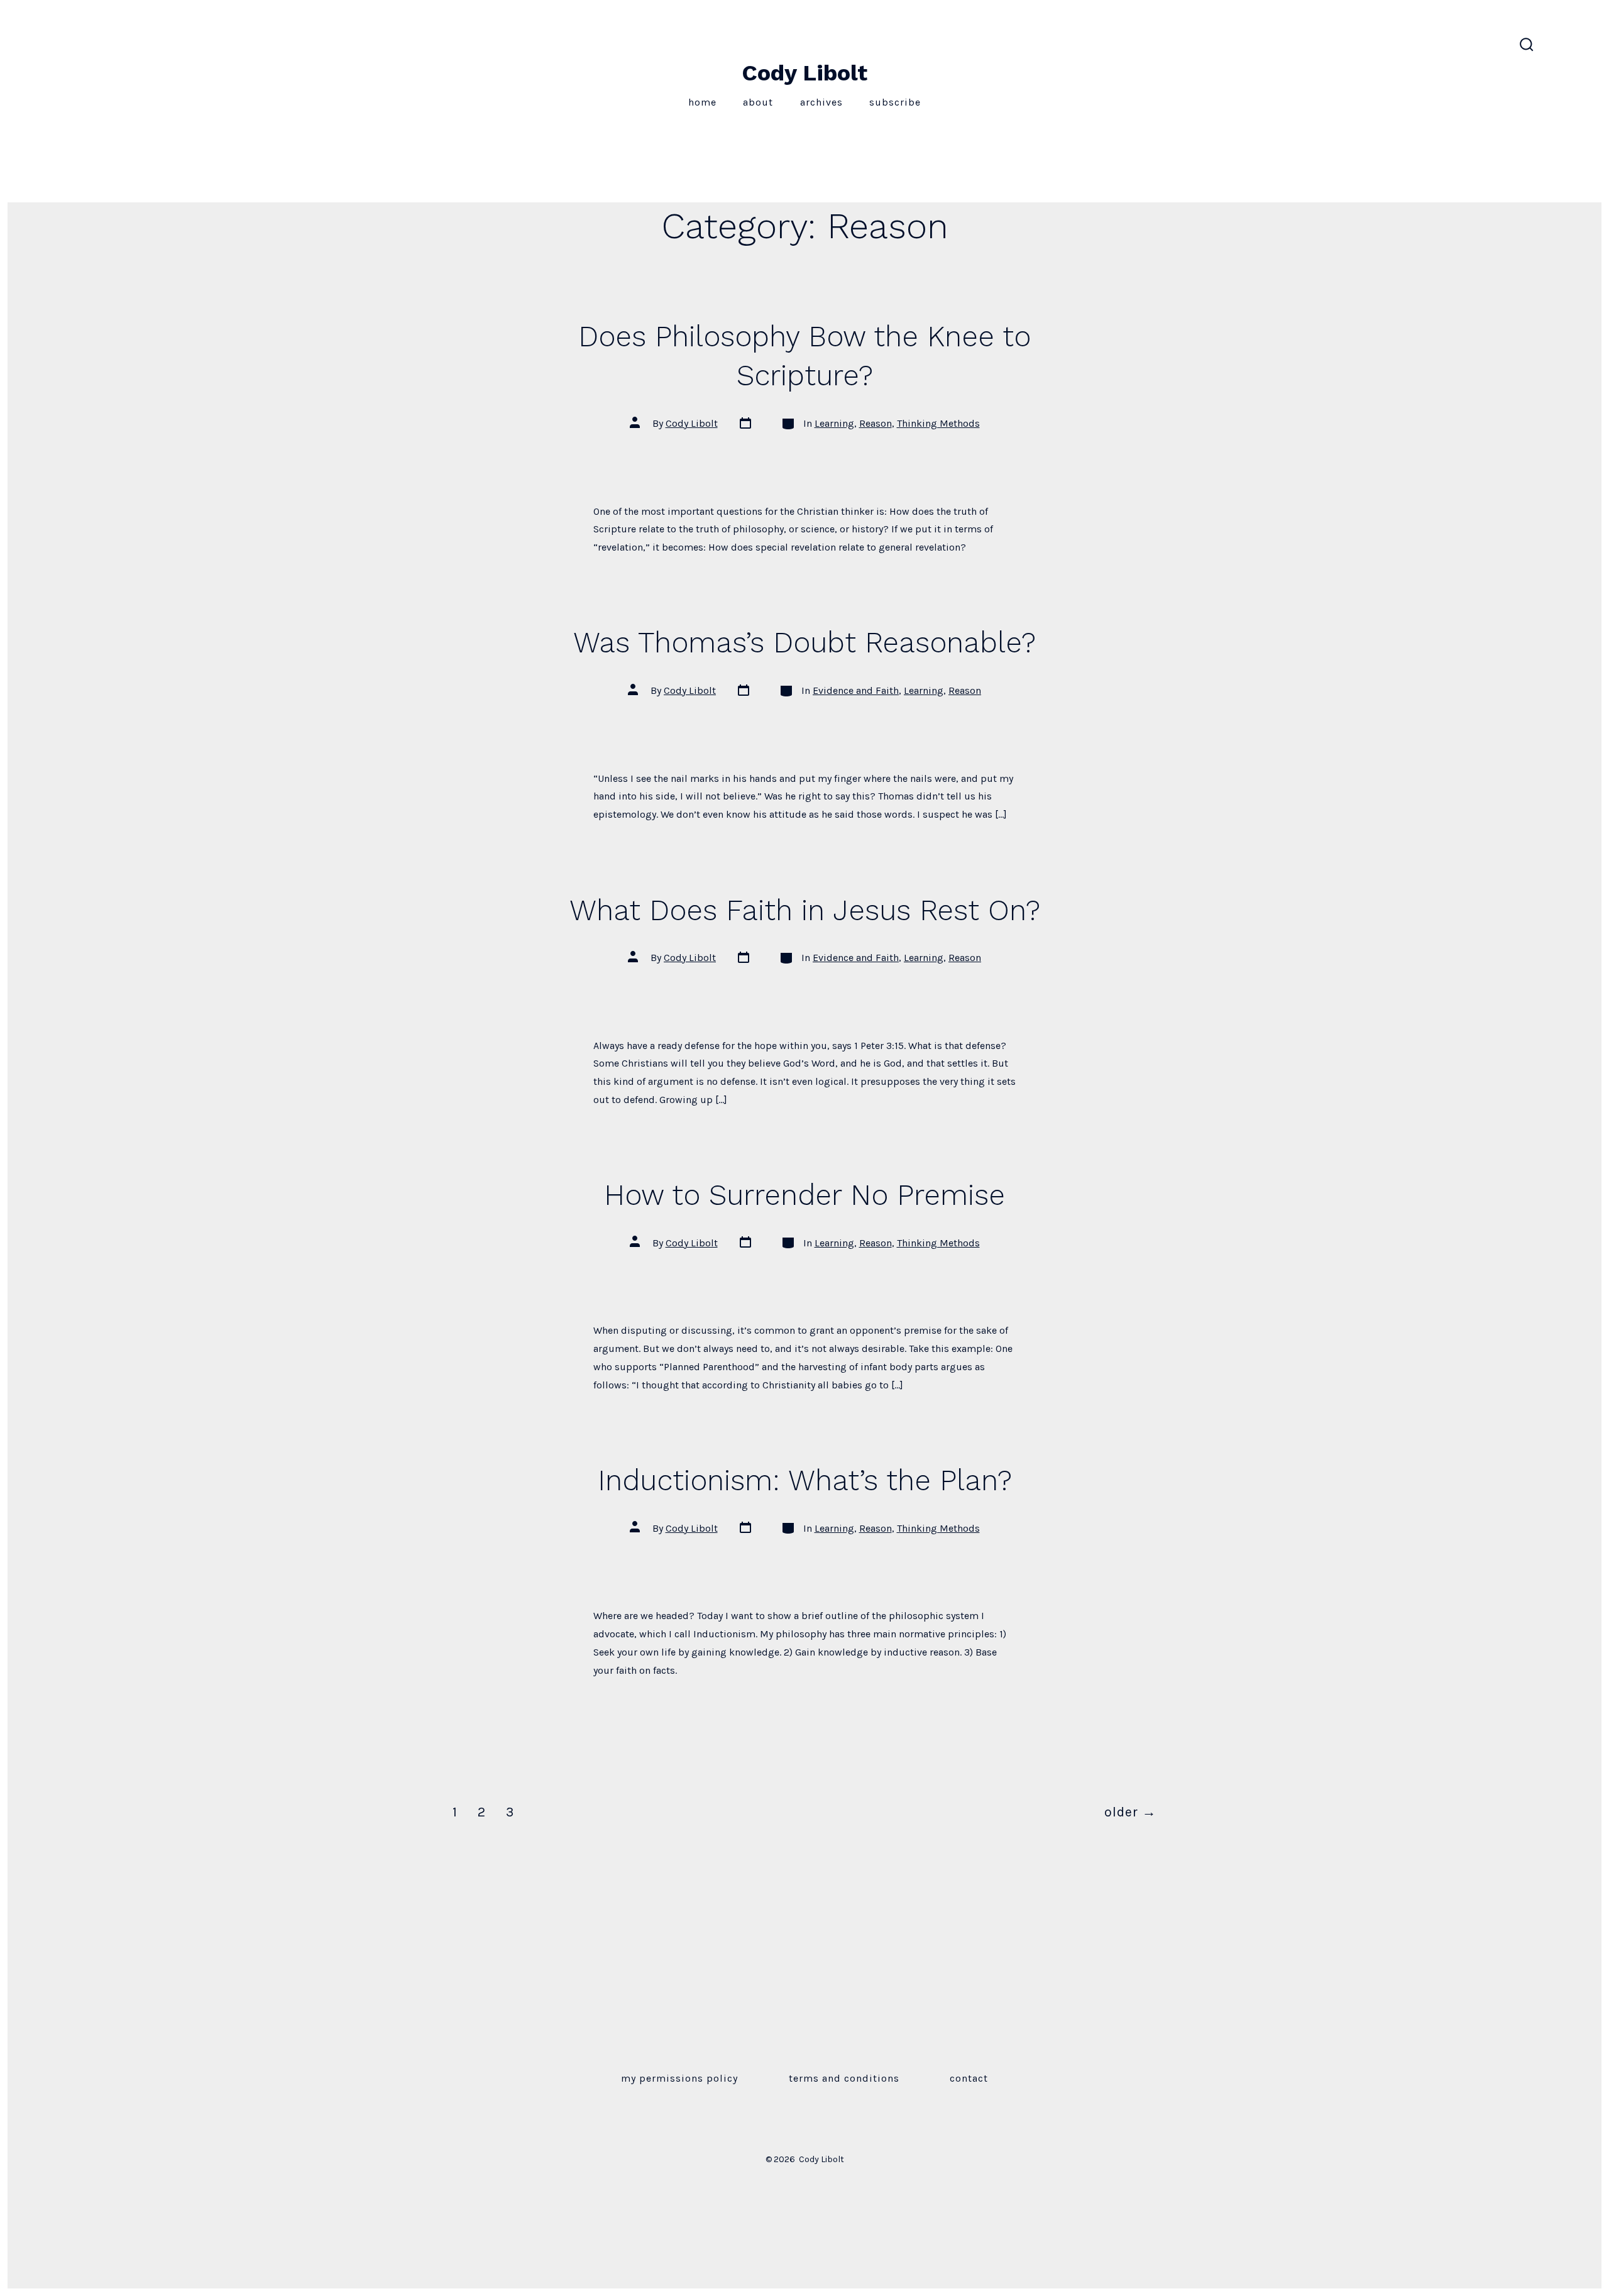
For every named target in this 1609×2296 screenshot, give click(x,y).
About (758, 102)
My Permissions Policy (679, 2078)
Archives (821, 102)
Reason (876, 423)
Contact (969, 2078)
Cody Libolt (692, 423)
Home (702, 102)
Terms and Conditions (844, 2078)
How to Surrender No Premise (804, 1195)
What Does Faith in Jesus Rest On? (805, 910)
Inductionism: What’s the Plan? (805, 1480)
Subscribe (895, 102)
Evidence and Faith (856, 690)
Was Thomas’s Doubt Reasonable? (804, 642)
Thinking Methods (938, 423)
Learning (834, 423)
